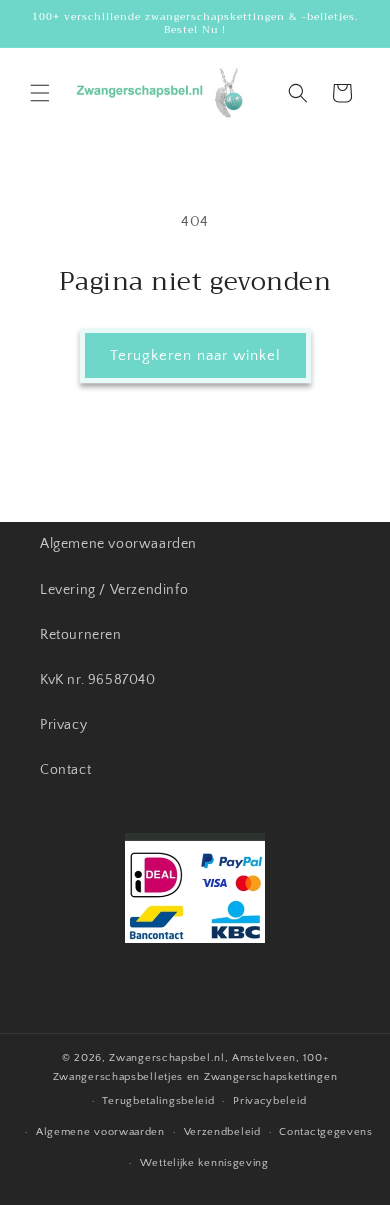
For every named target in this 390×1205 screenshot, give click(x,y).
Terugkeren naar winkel (195, 355)
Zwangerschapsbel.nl (166, 1058)
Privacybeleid (269, 1101)
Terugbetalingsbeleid (158, 1101)
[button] (40, 93)
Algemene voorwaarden (118, 544)
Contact (65, 770)
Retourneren (81, 635)
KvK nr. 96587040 (98, 680)
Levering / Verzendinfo (114, 590)
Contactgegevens (326, 1132)
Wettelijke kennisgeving (204, 1163)
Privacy (63, 725)
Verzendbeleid (222, 1132)
